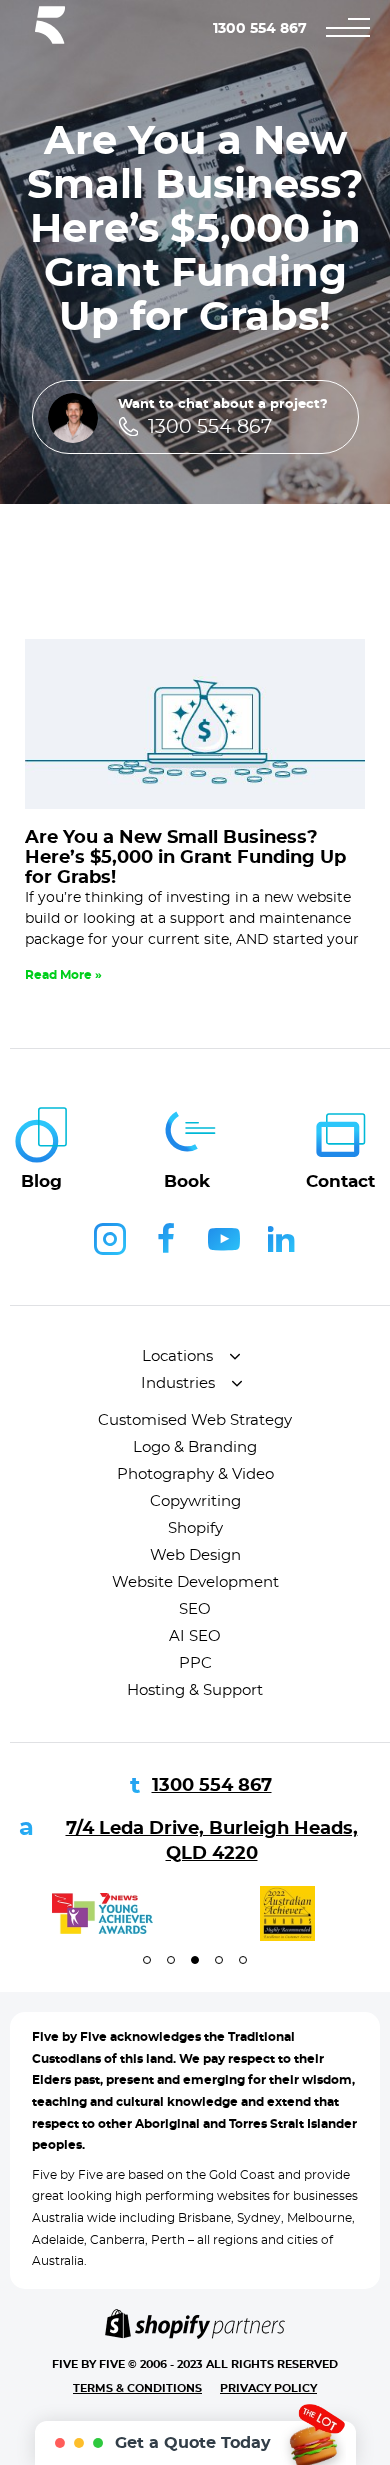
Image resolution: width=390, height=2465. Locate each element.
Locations (177, 1356)
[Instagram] (110, 1239)
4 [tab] (219, 1960)
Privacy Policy (268, 2388)
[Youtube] (224, 1239)
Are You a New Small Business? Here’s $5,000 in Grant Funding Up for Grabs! (185, 858)
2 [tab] (171, 1960)
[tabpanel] (102, 1913)
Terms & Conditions (137, 2388)
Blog (41, 1181)
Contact (340, 1181)
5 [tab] (243, 1960)
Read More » (63, 975)
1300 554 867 (260, 29)
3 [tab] (195, 1960)
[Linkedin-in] (281, 1239)
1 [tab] (147, 1960)
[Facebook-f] (167, 1239)
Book (187, 1181)
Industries (178, 1383)
